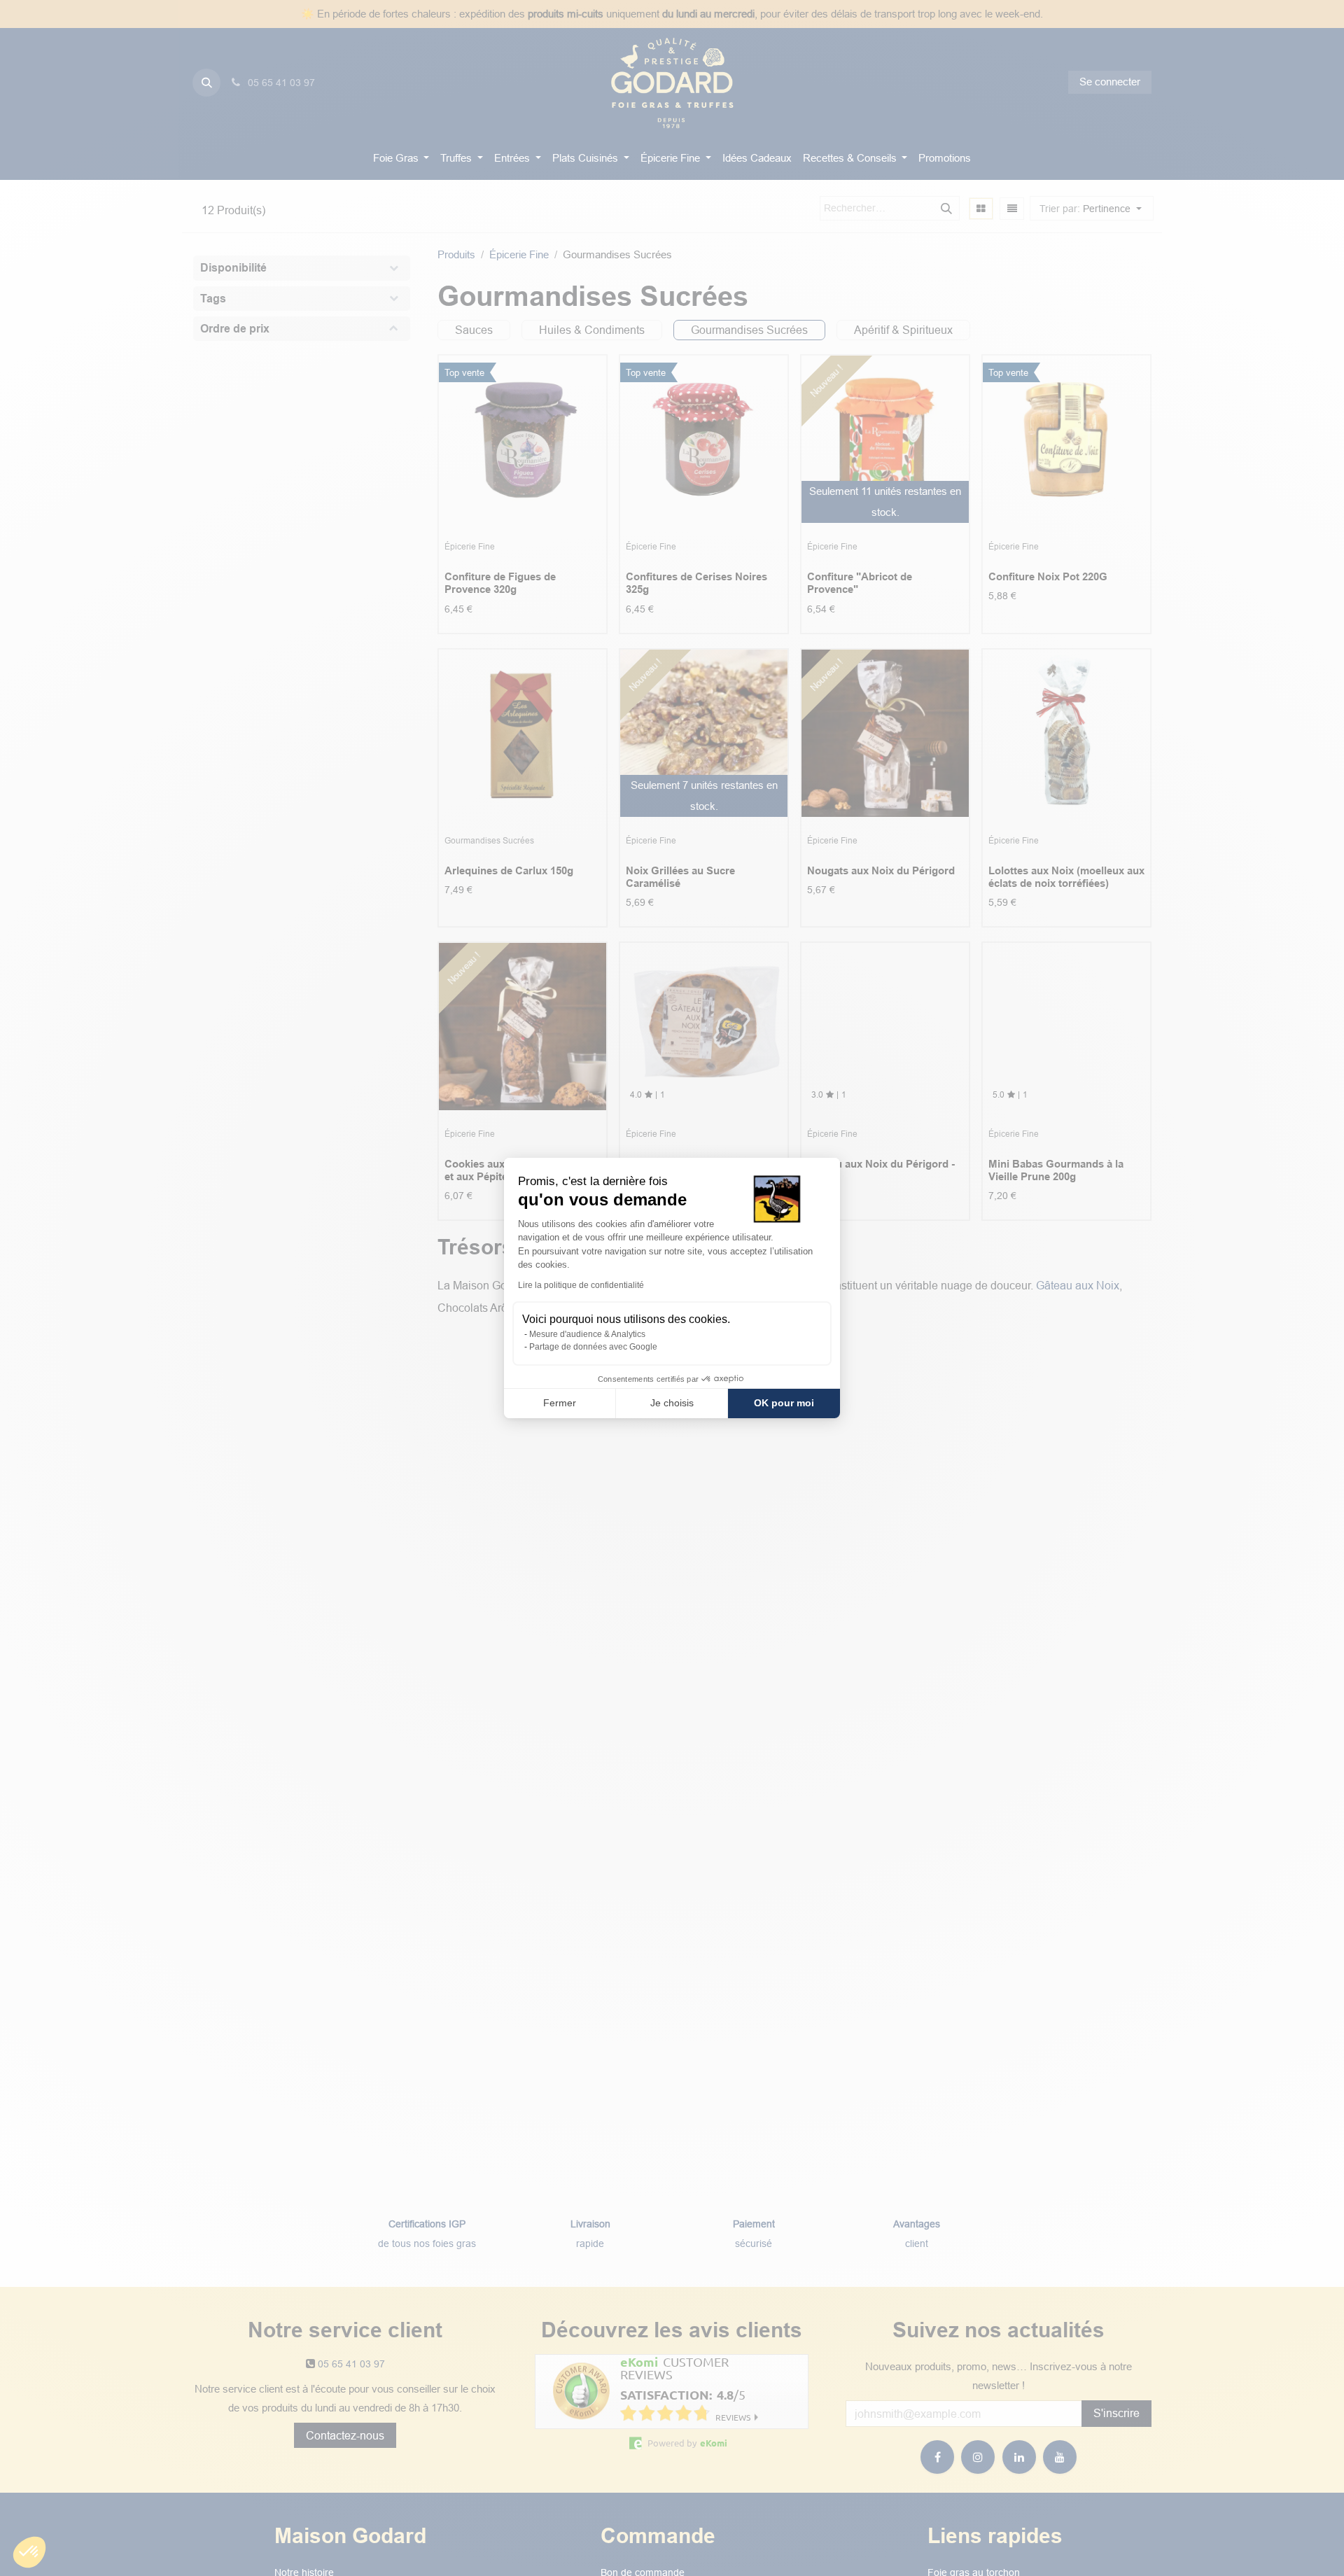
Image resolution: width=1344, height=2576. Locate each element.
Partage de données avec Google (593, 1347)
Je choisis (672, 1403)
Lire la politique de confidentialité (581, 1285)
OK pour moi (784, 1403)
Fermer (560, 1403)
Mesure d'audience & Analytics (587, 1334)
